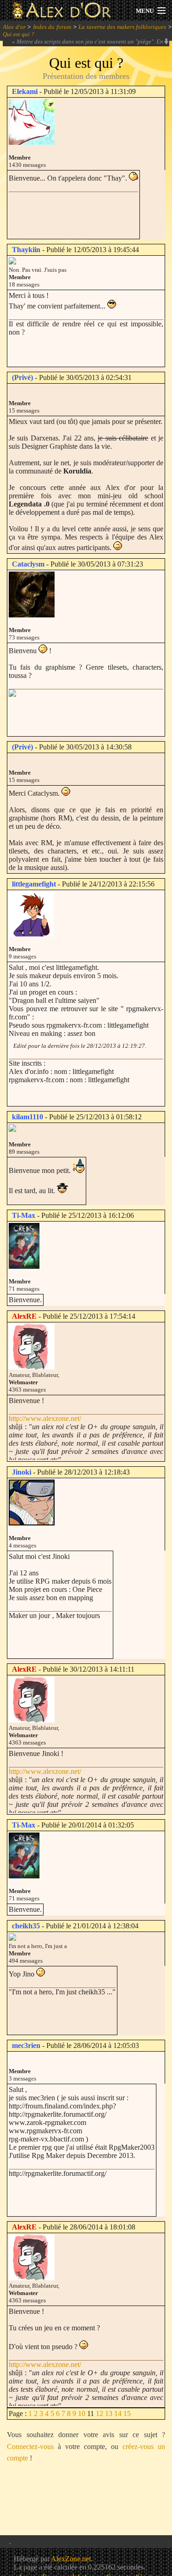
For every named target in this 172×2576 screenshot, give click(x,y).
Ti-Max (24, 1215)
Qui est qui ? (19, 34)
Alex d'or (14, 27)
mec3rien (26, 2045)
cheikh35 (26, 1926)
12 (100, 2414)
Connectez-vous (30, 2447)
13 (109, 2414)
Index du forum (52, 27)
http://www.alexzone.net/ (45, 1418)
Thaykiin (26, 250)
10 (82, 2414)
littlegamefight (34, 884)
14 (118, 2414)
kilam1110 (28, 1117)
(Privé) (22, 377)
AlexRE (24, 1316)
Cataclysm (28, 564)
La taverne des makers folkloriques (122, 27)
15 (127, 2414)
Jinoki (22, 1472)
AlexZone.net (71, 2559)
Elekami (25, 91)
